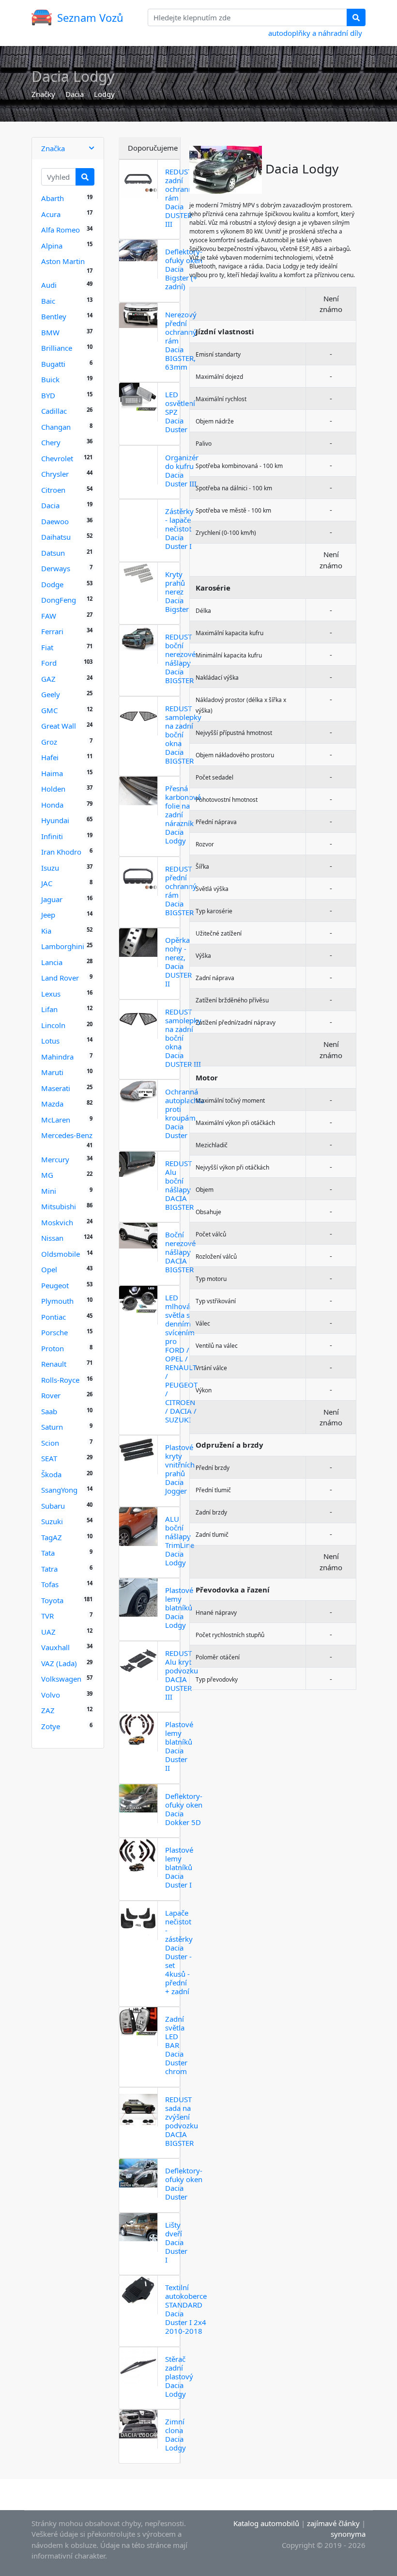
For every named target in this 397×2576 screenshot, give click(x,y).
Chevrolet (57, 458)
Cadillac (54, 411)
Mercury (55, 1159)
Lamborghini (63, 946)
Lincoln (53, 1025)
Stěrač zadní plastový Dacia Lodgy (179, 2376)
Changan (56, 427)
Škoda (51, 1474)
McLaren (56, 1120)
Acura (51, 214)
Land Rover (60, 978)
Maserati (56, 1088)
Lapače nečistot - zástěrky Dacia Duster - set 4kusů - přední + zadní (179, 1952)
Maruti (52, 1072)
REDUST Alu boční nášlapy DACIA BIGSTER (179, 1185)
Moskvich (57, 1222)
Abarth (53, 198)
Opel (49, 1269)
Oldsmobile (61, 1254)
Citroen (53, 490)
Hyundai (55, 820)
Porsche (54, 1332)
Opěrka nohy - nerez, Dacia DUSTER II (178, 962)
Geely (51, 694)
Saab (49, 1411)
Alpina (52, 246)
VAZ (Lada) (59, 1663)
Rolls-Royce (60, 1380)
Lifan (49, 1009)
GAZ (48, 679)
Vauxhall (55, 1647)
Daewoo (55, 521)
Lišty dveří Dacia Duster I (176, 2242)
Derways (56, 568)
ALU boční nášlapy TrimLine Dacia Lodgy (180, 1541)
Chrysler (55, 474)
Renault (54, 1364)
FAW (49, 616)
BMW (50, 332)
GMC (49, 710)
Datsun (53, 553)
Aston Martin (63, 261)
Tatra (49, 1569)
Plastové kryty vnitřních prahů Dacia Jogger (180, 1469)
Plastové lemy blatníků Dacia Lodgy (179, 1608)
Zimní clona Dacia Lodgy (176, 2435)
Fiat (47, 647)
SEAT (49, 1458)
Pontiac (53, 1317)
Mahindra (57, 1057)
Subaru (53, 1506)
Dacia (75, 94)
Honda (52, 805)
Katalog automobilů (266, 2523)
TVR (47, 1616)
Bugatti (53, 364)
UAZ (48, 1632)
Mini (49, 1191)
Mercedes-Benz (67, 1135)
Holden (53, 789)
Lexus (51, 994)
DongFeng (59, 600)
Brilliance (57, 348)
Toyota (52, 1600)
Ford (49, 663)
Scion (50, 1443)
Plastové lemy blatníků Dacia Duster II (179, 1746)
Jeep (48, 915)
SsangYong (59, 1490)
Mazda (52, 1104)
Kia (46, 931)
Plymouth (57, 1301)
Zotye (51, 1726)
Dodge (52, 584)
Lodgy (104, 94)
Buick (50, 379)
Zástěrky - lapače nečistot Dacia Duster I (179, 529)
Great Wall (59, 726)
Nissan (52, 1238)
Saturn (52, 1427)
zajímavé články (333, 2523)
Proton (53, 1348)
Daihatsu (56, 537)
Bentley (54, 316)
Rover (51, 1395)
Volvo (51, 1695)
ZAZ (48, 1710)
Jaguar (52, 899)
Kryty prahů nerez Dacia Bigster (177, 592)
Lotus (50, 1041)
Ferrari (52, 631)
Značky (43, 94)
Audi (49, 285)
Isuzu (50, 868)
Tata (48, 1553)
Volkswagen (61, 1679)
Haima (52, 773)
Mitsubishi (59, 1206)
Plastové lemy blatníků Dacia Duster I (179, 1867)
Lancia (52, 962)
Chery (51, 442)
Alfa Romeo (61, 230)
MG (47, 1175)
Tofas (50, 1584)
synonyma (348, 2534)
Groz (49, 742)
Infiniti (52, 836)
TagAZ (52, 1537)
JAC (47, 883)
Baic (48, 301)
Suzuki (52, 1521)
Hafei (50, 757)
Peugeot (55, 1285)
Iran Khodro (61, 852)
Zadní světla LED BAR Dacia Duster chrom (176, 2045)
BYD (48, 395)
